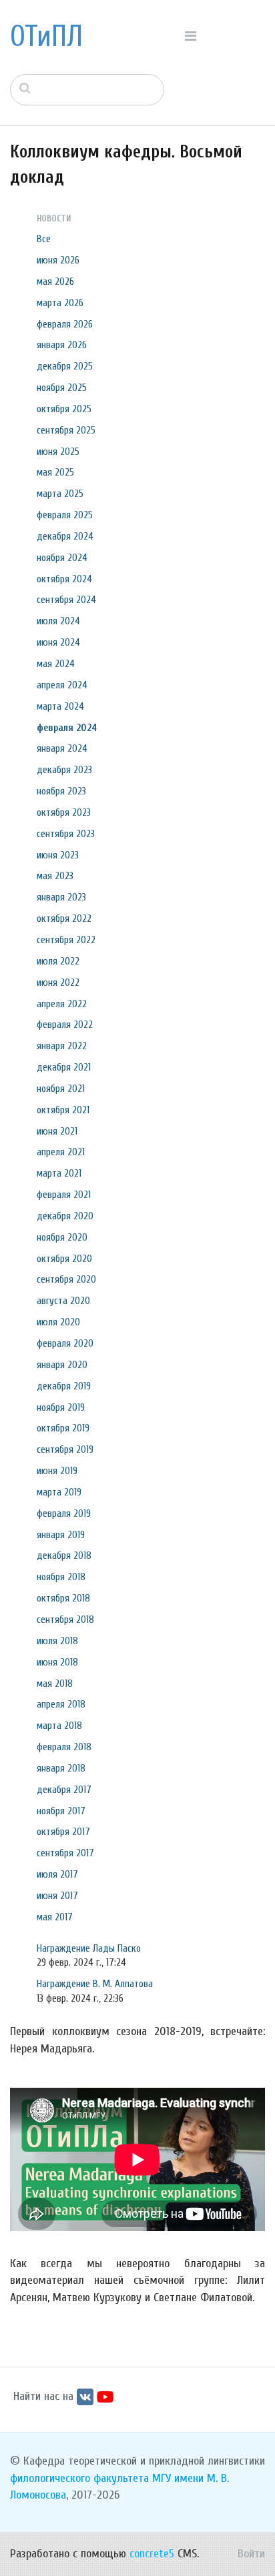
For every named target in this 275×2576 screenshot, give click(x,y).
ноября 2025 (62, 388)
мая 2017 (55, 1917)
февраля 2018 (64, 1747)
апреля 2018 (61, 1704)
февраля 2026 (65, 324)
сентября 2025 (66, 430)
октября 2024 (64, 579)
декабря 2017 (64, 1790)
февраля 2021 (64, 1195)
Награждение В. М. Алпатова (95, 1984)
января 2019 (61, 1535)
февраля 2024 (67, 728)
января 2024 (62, 748)
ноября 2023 (61, 791)
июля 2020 (58, 1322)
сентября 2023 (66, 834)
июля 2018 (57, 1641)
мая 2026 (55, 281)
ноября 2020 (62, 1237)
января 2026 (62, 345)
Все (44, 239)
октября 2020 (64, 1259)
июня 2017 (57, 1896)
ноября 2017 (61, 1811)
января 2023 (61, 897)
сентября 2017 (65, 1853)
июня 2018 (57, 1662)
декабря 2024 (65, 536)
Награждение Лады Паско (89, 1948)
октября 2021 (63, 1110)
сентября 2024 (66, 600)
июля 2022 (58, 961)
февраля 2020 (65, 1343)
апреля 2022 (62, 1004)
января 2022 (62, 1046)
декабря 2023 (64, 770)
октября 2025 (64, 409)
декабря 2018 (64, 1555)
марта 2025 (60, 494)
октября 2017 (63, 1832)
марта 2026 (60, 303)
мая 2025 (55, 472)
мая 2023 (55, 876)
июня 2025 (58, 452)
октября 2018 (63, 1598)
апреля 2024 (62, 685)
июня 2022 (58, 983)
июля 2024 (58, 621)
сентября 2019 (65, 1449)
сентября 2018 (65, 1620)
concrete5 (152, 2554)
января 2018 (61, 1768)
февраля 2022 (65, 1025)
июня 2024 (58, 642)
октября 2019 (63, 1428)
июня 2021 (57, 1131)
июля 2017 (57, 1874)
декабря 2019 (64, 1386)
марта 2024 (60, 706)
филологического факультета (79, 2478)
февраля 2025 (65, 515)
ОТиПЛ (46, 37)
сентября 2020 (66, 1279)
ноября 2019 (61, 1407)
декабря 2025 (65, 366)
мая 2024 (56, 664)
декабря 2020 (65, 1216)
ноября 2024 (62, 558)
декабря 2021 (64, 1067)
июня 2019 (57, 1471)
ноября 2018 (61, 1577)
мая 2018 (55, 1684)
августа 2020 (63, 1301)
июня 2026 (58, 260)
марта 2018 (59, 1726)
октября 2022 (64, 918)
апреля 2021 (61, 1152)
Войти (251, 2554)
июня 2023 (58, 855)
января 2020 (62, 1365)
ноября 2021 (61, 1089)
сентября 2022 (66, 940)
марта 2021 (59, 1173)
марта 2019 (59, 1492)
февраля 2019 (64, 1513)
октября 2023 (64, 812)
